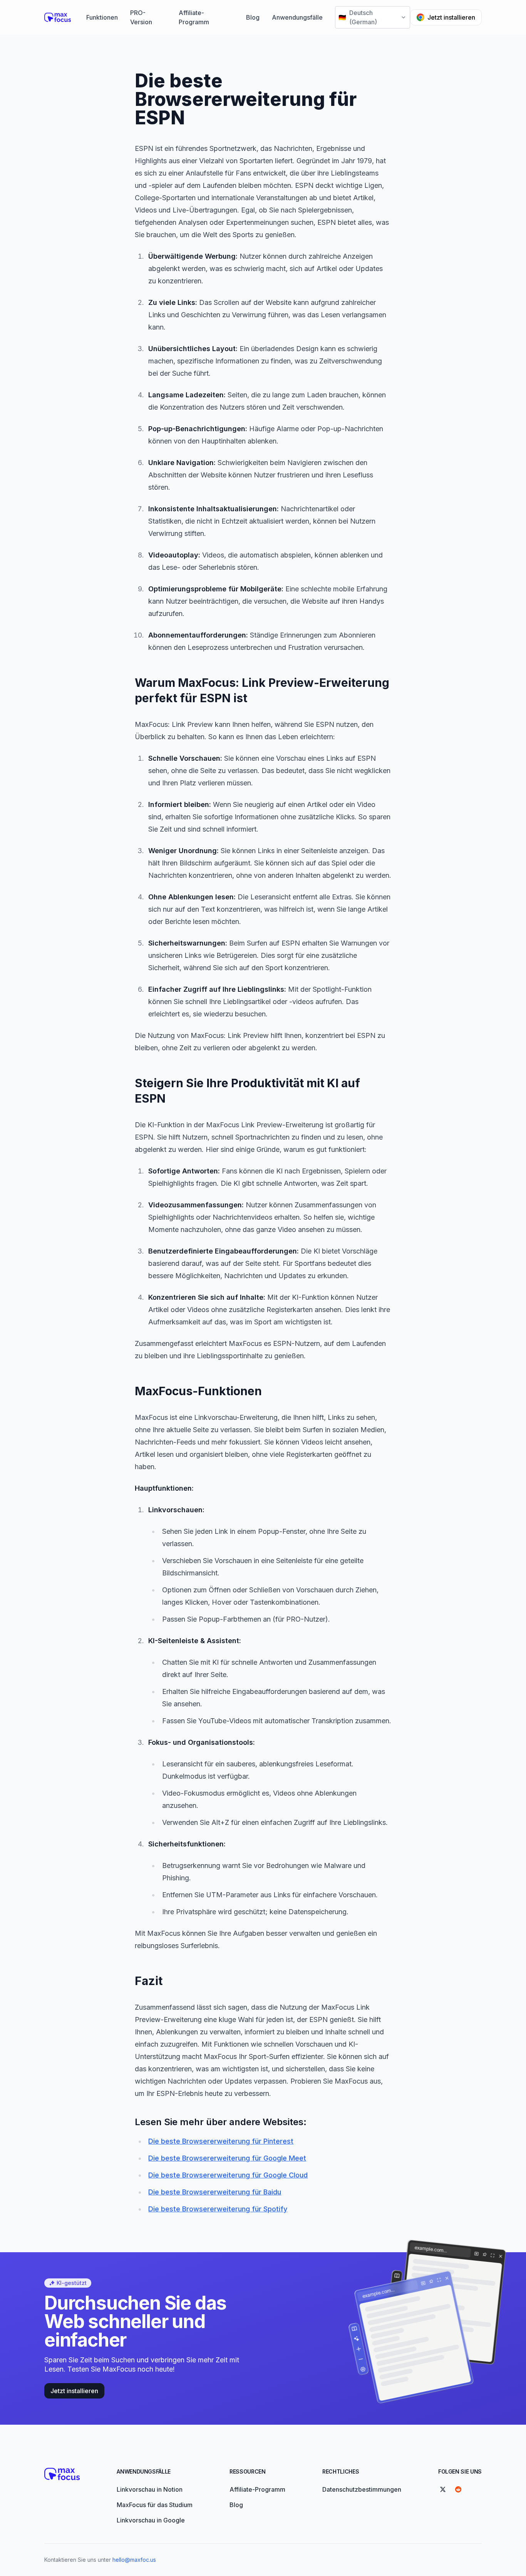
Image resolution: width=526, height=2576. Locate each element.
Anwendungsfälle (297, 17)
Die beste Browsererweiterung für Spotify (218, 2209)
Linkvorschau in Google (151, 2520)
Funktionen (102, 17)
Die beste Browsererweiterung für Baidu (215, 2192)
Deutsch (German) (358, 17)
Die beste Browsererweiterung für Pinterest (221, 2141)
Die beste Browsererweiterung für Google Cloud (228, 2175)
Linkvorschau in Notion (150, 2489)
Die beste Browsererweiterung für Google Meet (227, 2158)
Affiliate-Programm (194, 17)
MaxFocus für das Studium (155, 2505)
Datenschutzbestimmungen (362, 2489)
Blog (253, 17)
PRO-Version (141, 17)
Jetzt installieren (451, 17)
